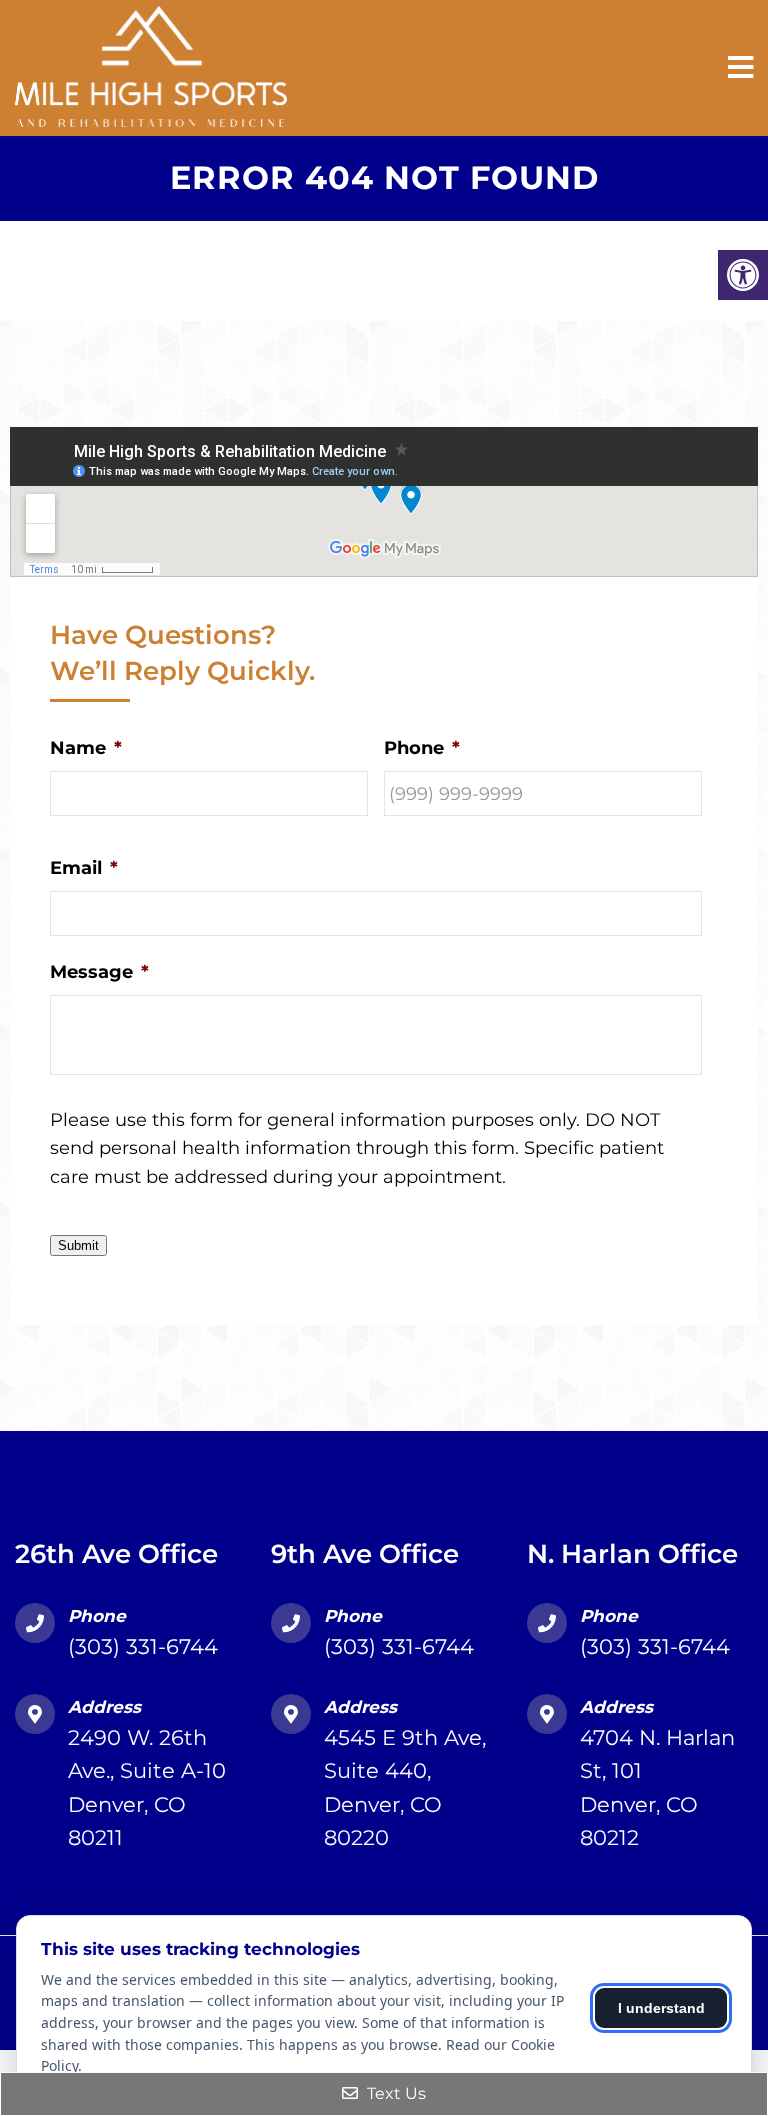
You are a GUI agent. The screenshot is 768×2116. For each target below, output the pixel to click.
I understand (661, 2008)
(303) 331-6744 (143, 1646)
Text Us (394, 2093)
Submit (78, 1245)
